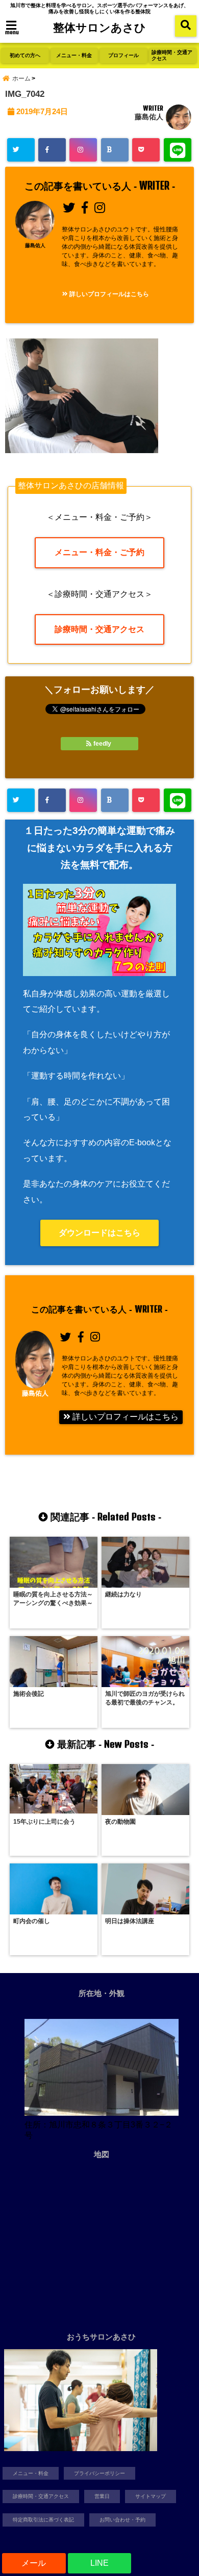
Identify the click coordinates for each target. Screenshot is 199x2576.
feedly (102, 744)
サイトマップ (151, 2496)
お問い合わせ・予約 (122, 2520)
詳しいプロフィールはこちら (108, 294)
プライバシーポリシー (99, 2473)
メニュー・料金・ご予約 (99, 552)
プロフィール (123, 55)
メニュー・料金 (74, 55)
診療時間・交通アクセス (172, 55)
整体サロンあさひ (99, 27)
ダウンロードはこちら (99, 1233)
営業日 (102, 2496)
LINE (99, 2563)
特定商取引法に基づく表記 (43, 2520)
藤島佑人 (149, 117)
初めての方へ (25, 55)
